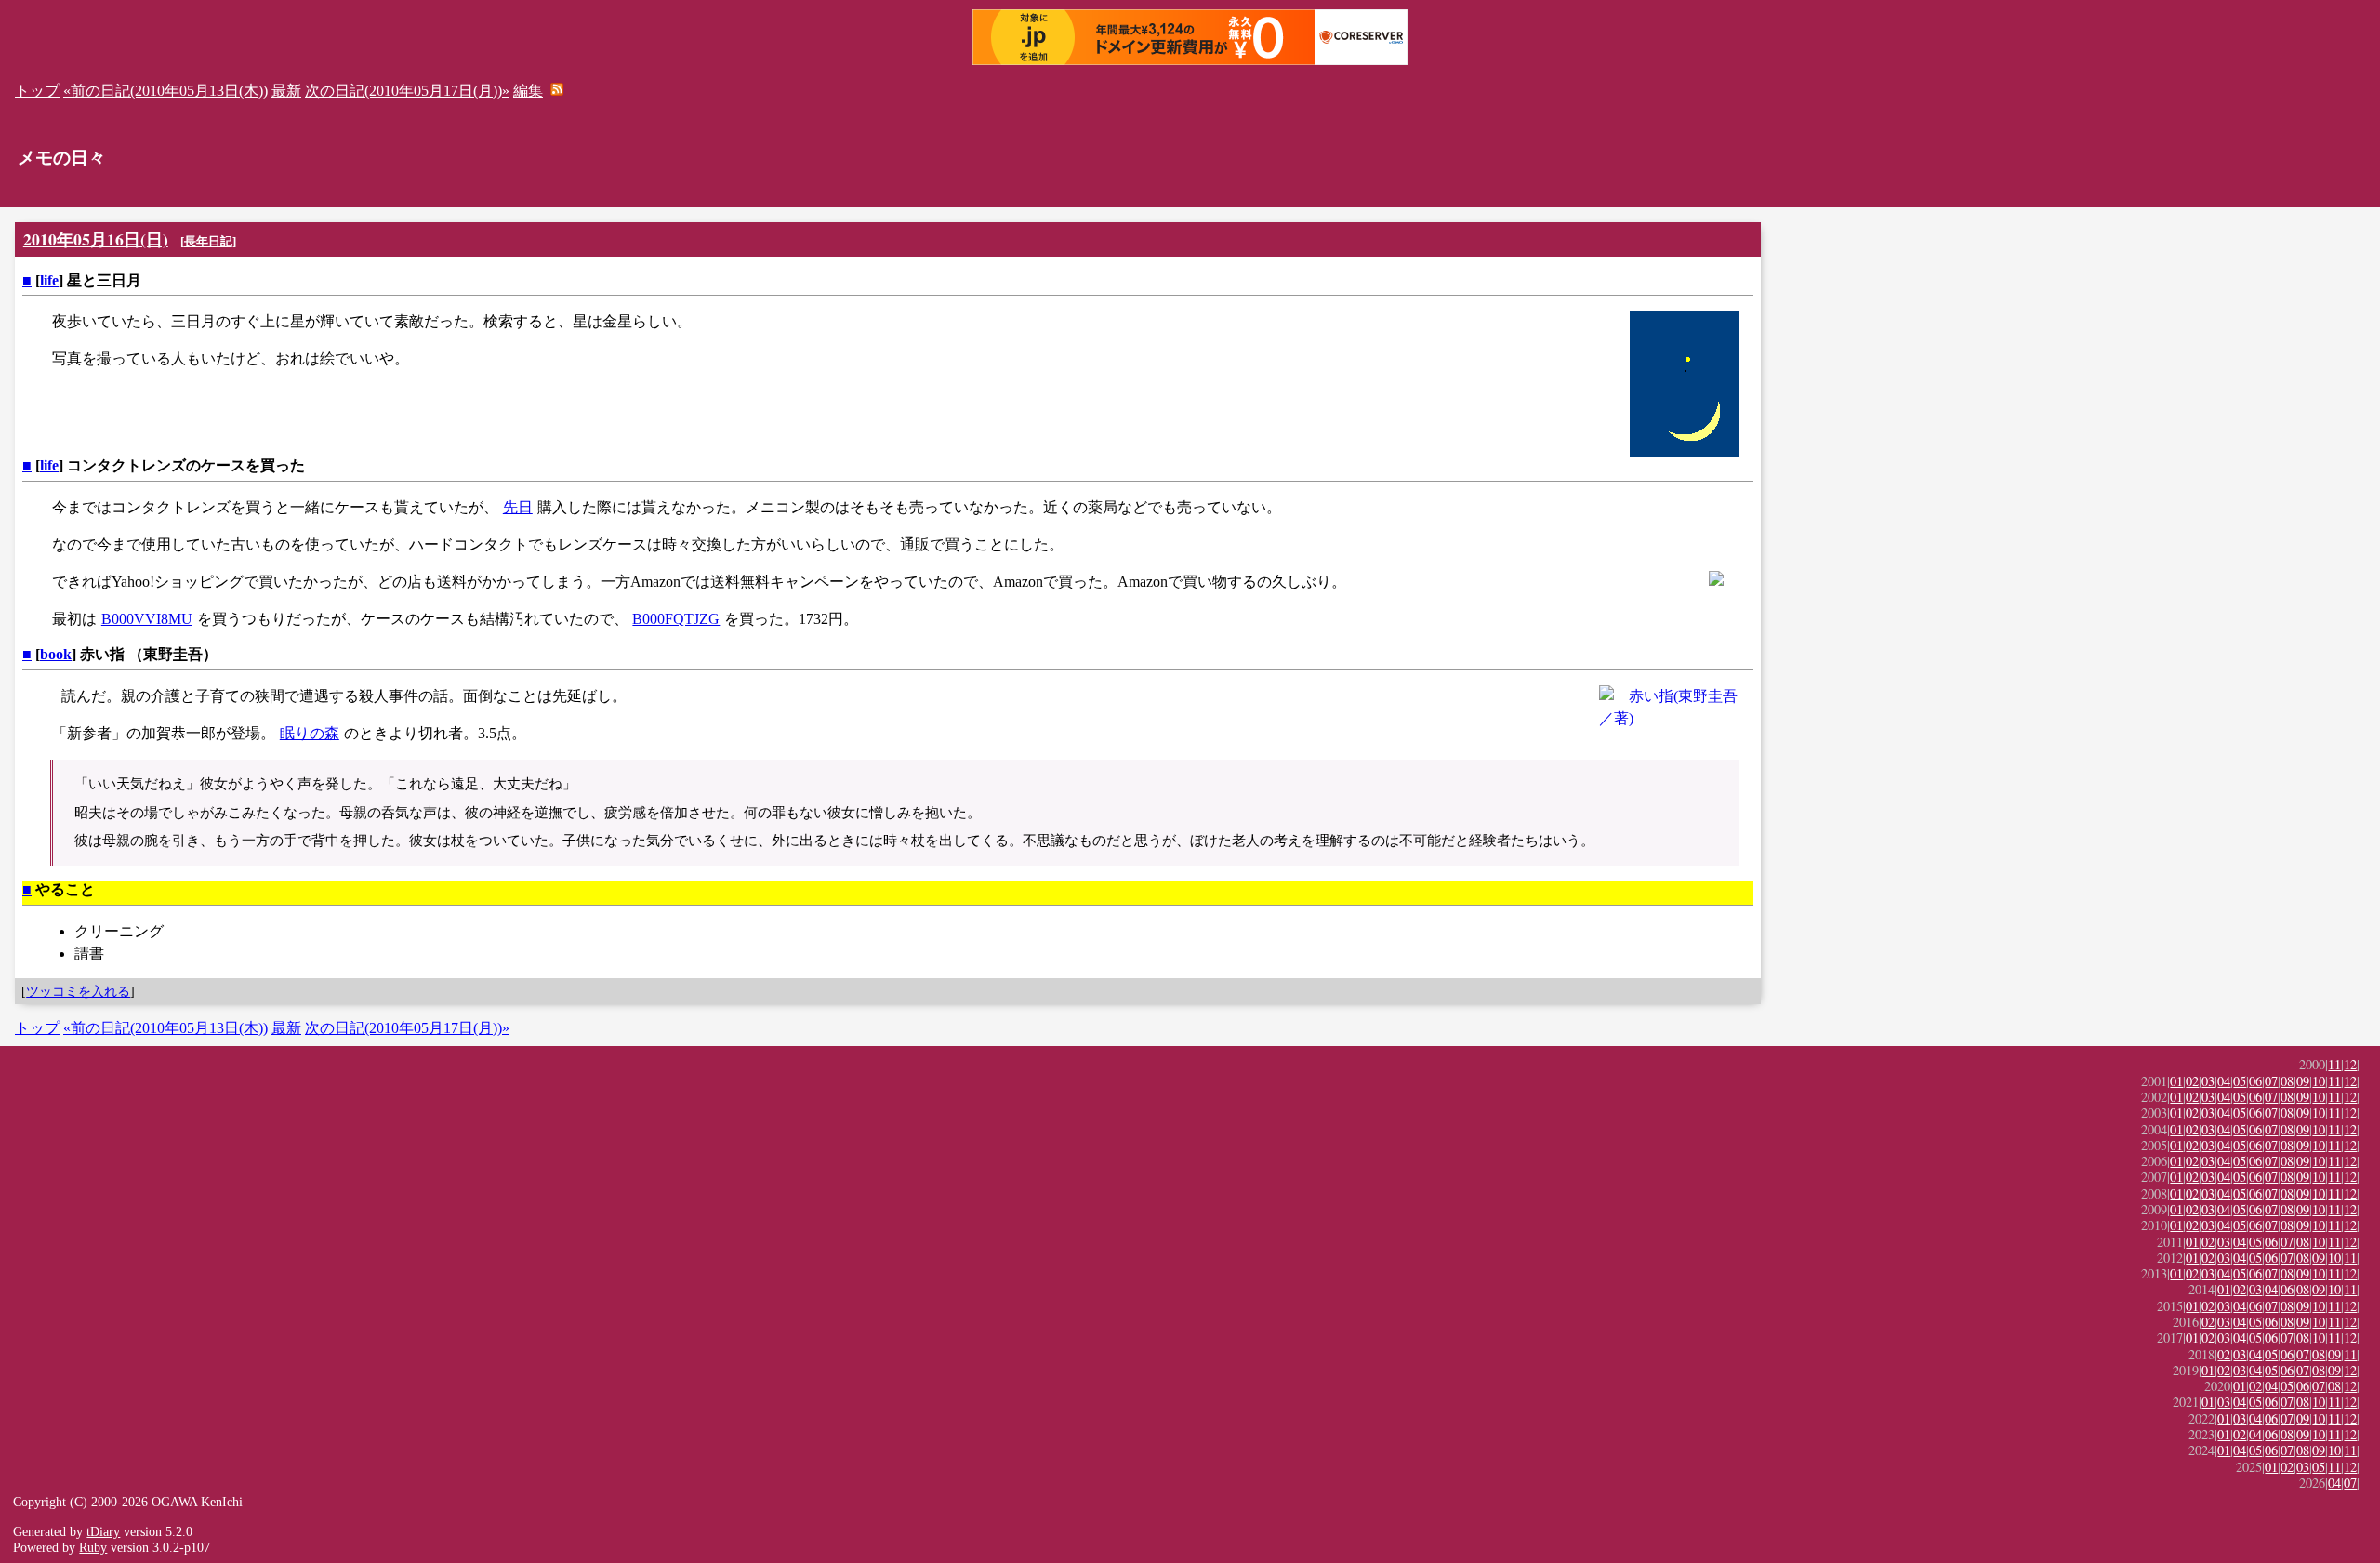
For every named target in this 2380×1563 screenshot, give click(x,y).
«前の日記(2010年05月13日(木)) (165, 91)
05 (2240, 1081)
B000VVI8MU (147, 619)
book (56, 654)
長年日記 (208, 241)
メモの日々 (62, 158)
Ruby (93, 1547)
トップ (37, 91)
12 (2350, 1064)
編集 (528, 91)
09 (2303, 1081)
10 (2319, 1081)
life (49, 280)
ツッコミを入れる (78, 991)
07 (2271, 1081)
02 (2192, 1081)
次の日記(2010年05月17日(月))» (407, 91)
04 (2224, 1081)
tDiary (103, 1531)
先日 (518, 507)
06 (2255, 1081)
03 (2208, 1081)
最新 (286, 91)
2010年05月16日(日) (96, 239)
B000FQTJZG (676, 619)
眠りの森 (310, 733)
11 (2334, 1064)
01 (2176, 1081)
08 (2287, 1081)
